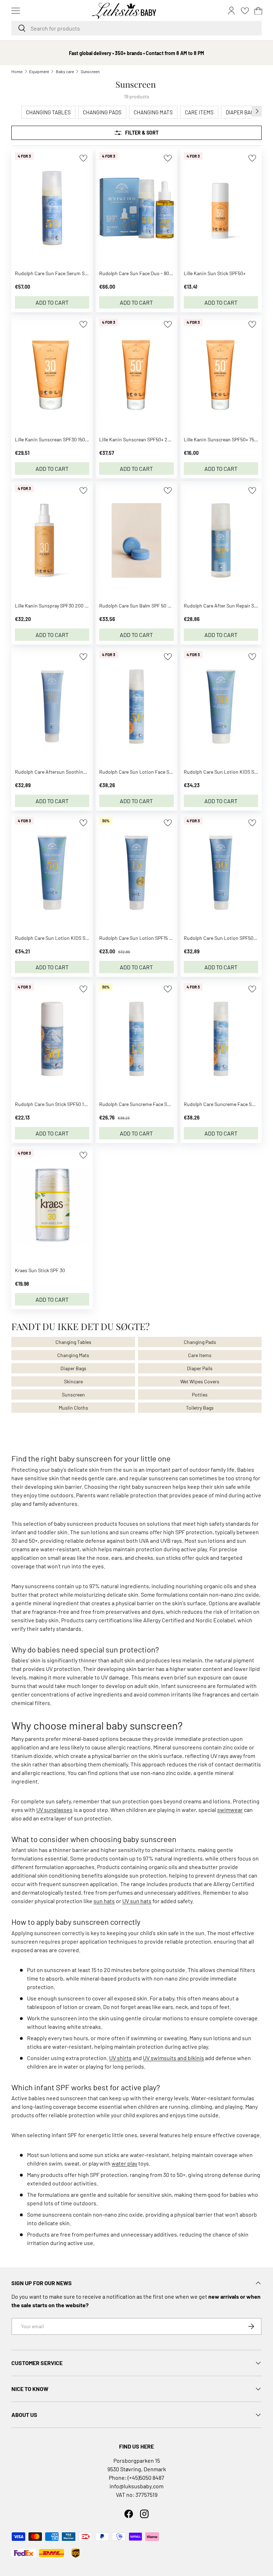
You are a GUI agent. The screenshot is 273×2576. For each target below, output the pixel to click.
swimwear (230, 1810)
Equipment (39, 71)
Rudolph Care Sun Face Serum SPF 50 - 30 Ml (63, 273)
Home (17, 71)
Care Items (200, 1355)
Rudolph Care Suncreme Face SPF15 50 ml (144, 1104)
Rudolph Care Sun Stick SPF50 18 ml (54, 1104)
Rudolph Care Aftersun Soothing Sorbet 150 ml (65, 772)
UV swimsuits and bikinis (173, 2058)
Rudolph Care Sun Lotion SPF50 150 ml (226, 938)
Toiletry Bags (200, 1408)
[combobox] (136, 28)
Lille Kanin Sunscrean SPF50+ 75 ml (222, 439)
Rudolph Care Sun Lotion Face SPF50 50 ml (146, 772)
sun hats (104, 1901)
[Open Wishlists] (245, 11)
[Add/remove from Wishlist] (83, 158)
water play (124, 2163)
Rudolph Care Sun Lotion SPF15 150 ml (141, 938)
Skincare (73, 1381)
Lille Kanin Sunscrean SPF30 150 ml (53, 439)
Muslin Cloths (73, 1408)
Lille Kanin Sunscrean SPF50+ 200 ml (139, 439)
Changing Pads (200, 1342)
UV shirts (120, 2058)
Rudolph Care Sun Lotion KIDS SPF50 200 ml (64, 938)
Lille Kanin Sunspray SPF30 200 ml (52, 606)
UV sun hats (137, 1901)
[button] (258, 11)
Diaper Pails (200, 1368)
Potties (200, 1395)
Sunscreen (90, 71)
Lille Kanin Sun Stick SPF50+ (215, 273)
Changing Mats (73, 1355)
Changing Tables (73, 1342)
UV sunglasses (54, 1810)
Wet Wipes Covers (200, 1381)
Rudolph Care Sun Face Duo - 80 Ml (137, 273)
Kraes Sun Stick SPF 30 (40, 1270)
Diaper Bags (73, 1368)
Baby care (65, 71)
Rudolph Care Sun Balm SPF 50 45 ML (140, 606)
